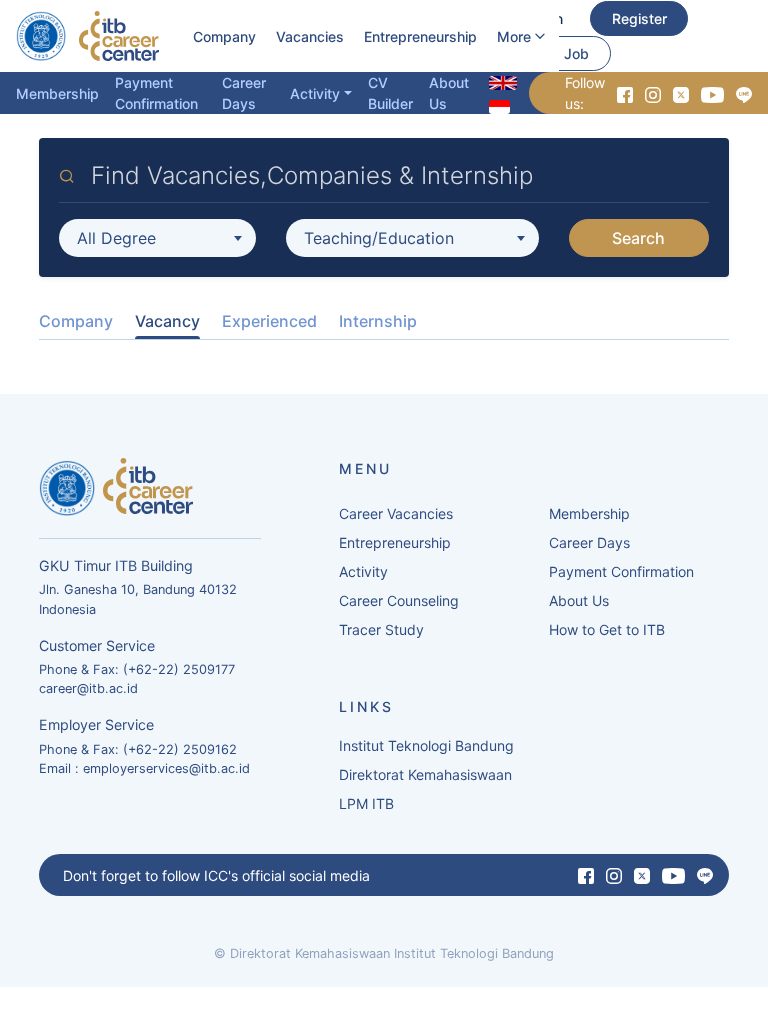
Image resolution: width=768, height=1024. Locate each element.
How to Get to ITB (607, 629)
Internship (378, 321)
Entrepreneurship (420, 36)
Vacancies (310, 36)
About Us (449, 93)
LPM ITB (366, 803)
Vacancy (167, 321)
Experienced (269, 321)
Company (224, 36)
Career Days (244, 93)
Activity (315, 93)
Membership (57, 93)
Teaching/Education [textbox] (379, 238)
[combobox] (157, 238)
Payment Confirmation (156, 93)
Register (639, 18)
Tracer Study (381, 629)
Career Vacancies (396, 513)
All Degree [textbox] (116, 238)
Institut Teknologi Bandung (426, 745)
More (514, 36)
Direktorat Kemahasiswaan (425, 774)
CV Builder (390, 93)
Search (638, 238)
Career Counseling (399, 600)
